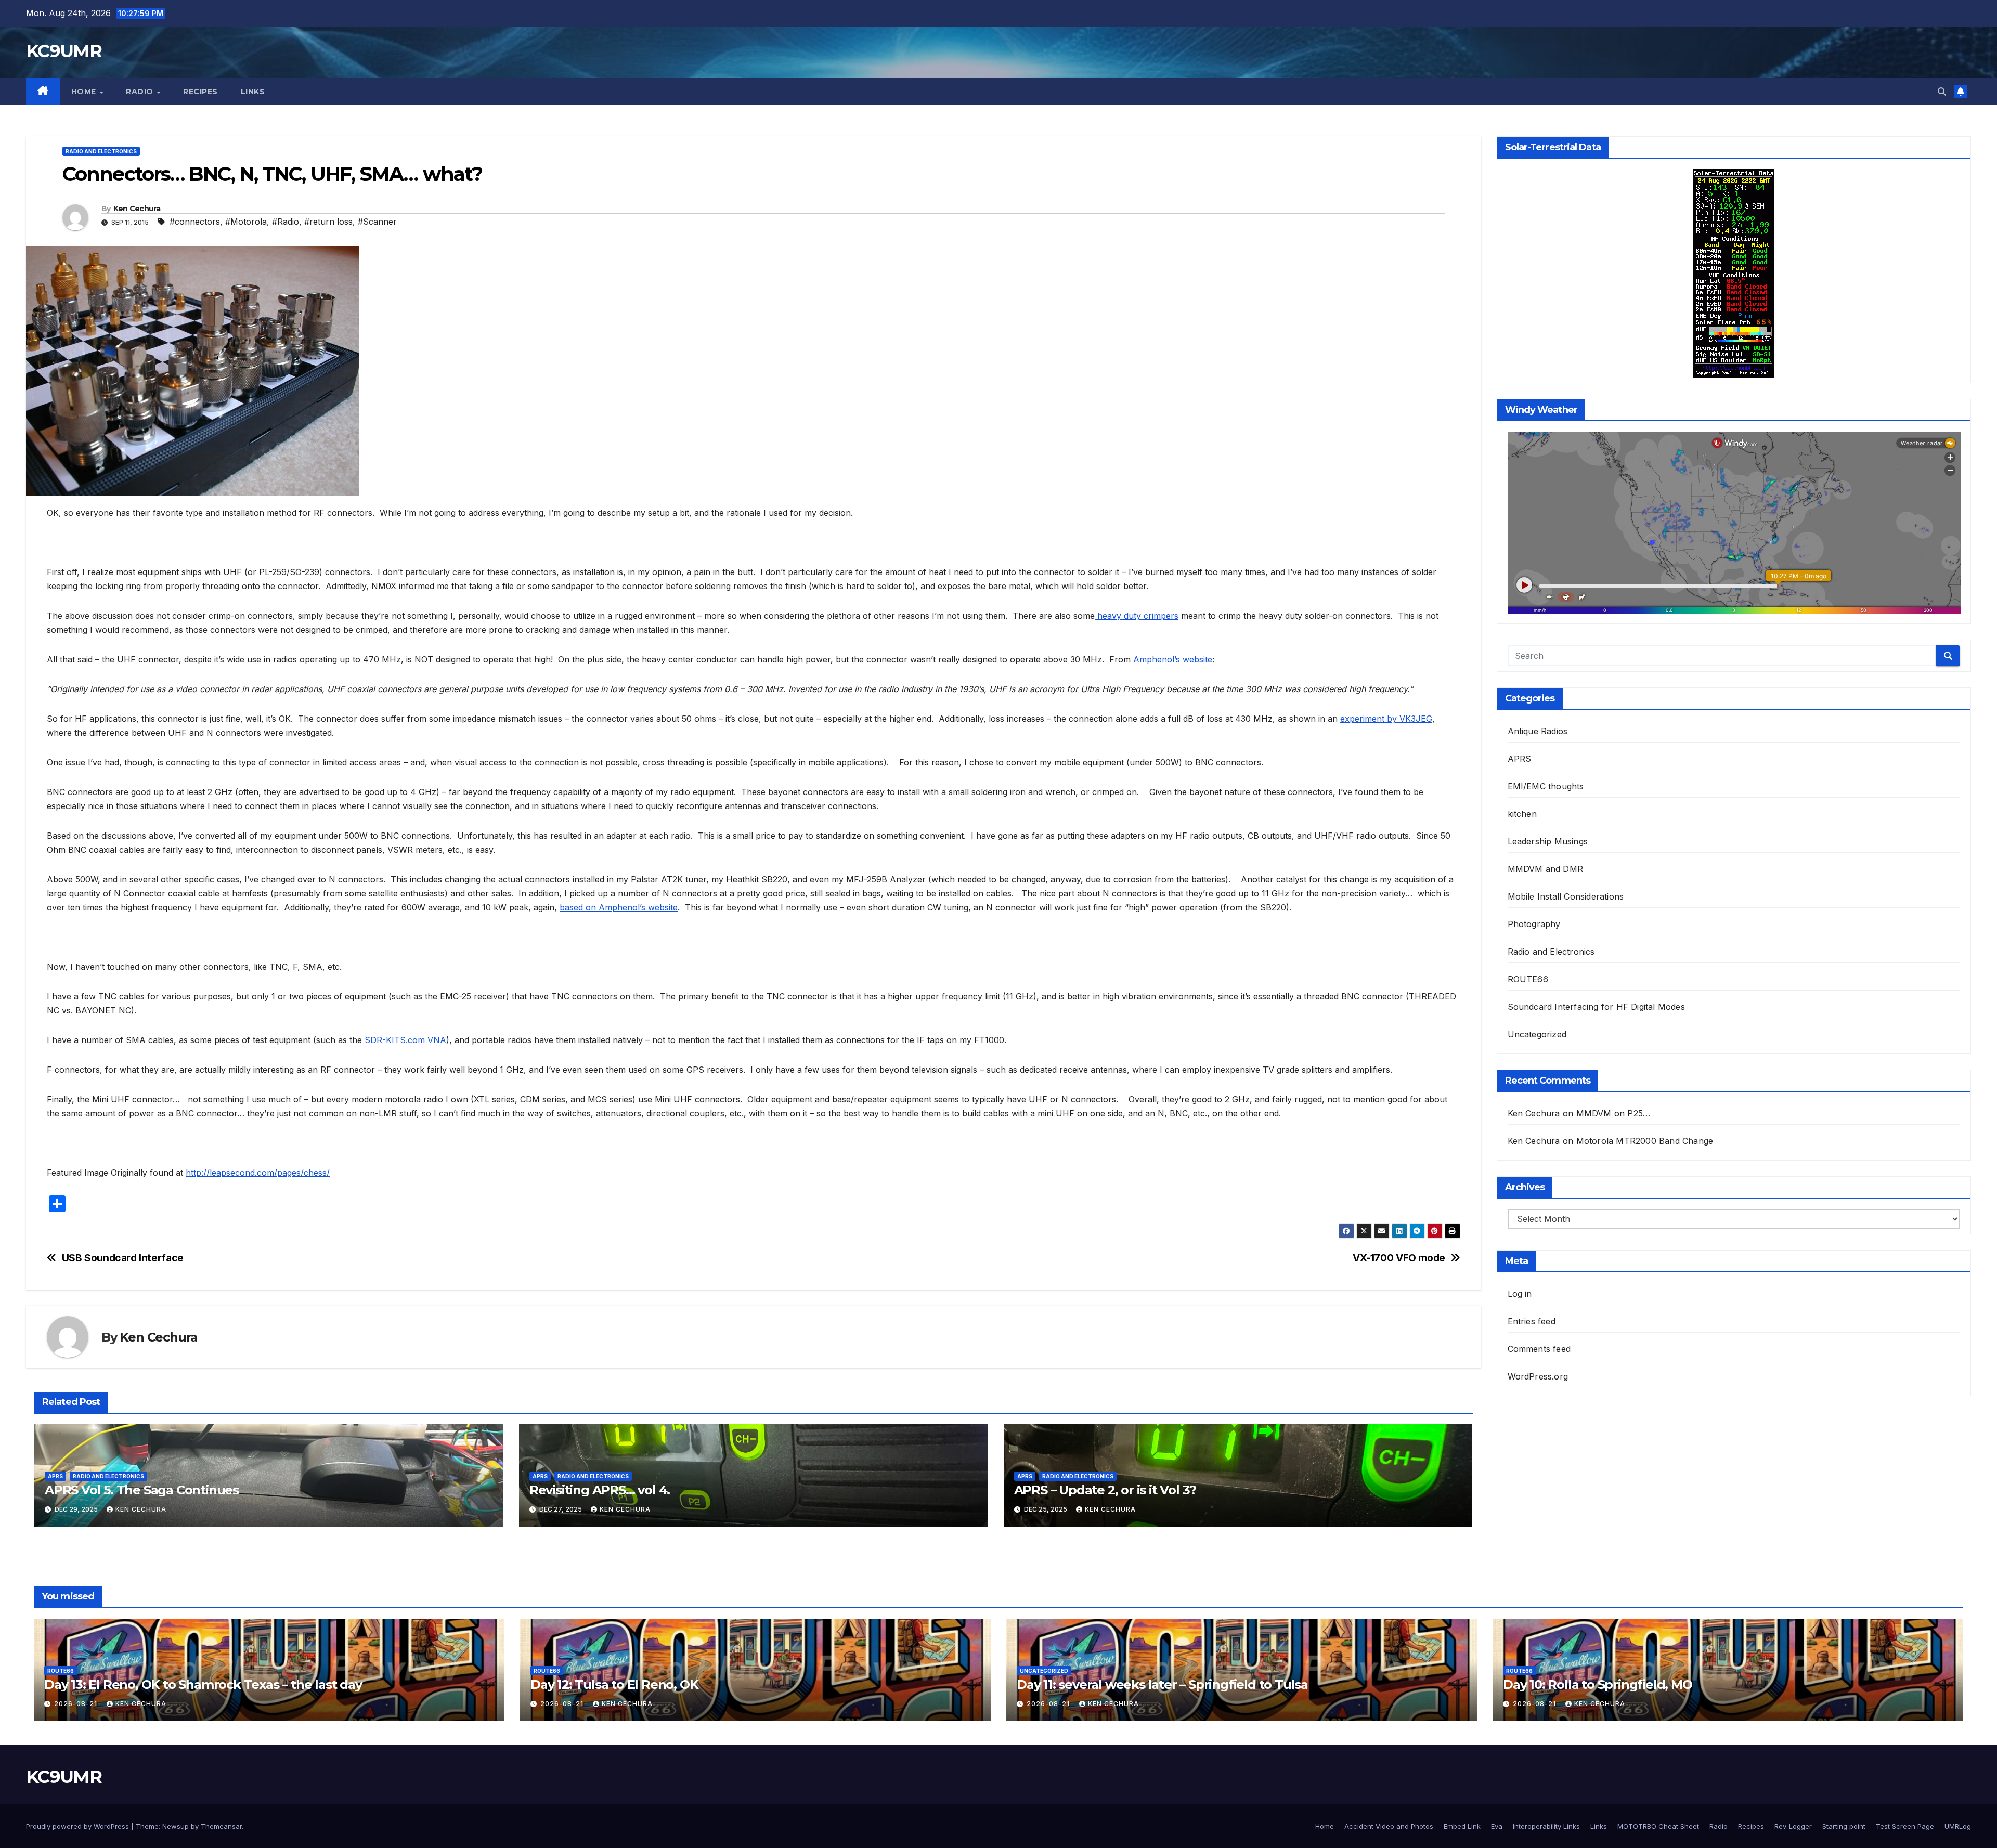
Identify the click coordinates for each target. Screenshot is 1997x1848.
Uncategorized (1537, 1034)
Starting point (1844, 1826)
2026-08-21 (77, 1704)
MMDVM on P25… (1613, 1113)
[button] (1942, 92)
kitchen (1522, 814)
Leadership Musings (1548, 841)
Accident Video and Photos (1389, 1826)
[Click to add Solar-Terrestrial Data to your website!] (1734, 272)
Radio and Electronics (101, 151)
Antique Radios (1538, 731)
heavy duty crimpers (1137, 616)
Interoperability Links (1546, 1826)
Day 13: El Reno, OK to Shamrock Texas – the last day (203, 1684)
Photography (1534, 924)
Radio (141, 92)
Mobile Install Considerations (1566, 896)
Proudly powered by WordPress (79, 1826)
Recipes (200, 92)
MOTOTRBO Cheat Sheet (1658, 1826)
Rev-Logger (1793, 1826)
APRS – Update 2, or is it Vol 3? (1105, 1490)
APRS (55, 1476)
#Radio (286, 222)
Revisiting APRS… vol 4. (600, 1490)
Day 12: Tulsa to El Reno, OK (614, 1684)
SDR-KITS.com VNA (405, 1040)
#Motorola (246, 222)
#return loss (328, 222)
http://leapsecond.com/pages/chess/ (258, 1173)
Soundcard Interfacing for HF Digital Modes (1596, 1007)
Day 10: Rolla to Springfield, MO (1598, 1684)
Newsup (176, 1826)
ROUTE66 (1528, 979)
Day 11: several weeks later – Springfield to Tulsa (1162, 1684)
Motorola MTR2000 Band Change (1645, 1141)
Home (85, 92)
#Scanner (377, 222)
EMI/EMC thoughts (1546, 786)
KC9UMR (64, 51)
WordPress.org (1538, 1376)
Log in (1520, 1294)
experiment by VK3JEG (1386, 719)
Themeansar (221, 1826)
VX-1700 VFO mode (1399, 1258)
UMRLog (1958, 1826)
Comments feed (1539, 1349)
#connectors (195, 222)
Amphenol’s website (1173, 659)
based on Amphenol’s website (619, 907)
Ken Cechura (137, 209)
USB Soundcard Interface (123, 1258)
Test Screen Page (1905, 1826)
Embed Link (1462, 1826)
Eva (1497, 1826)
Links (253, 92)
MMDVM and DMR (1546, 869)
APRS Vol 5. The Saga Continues (142, 1490)
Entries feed (1532, 1321)
